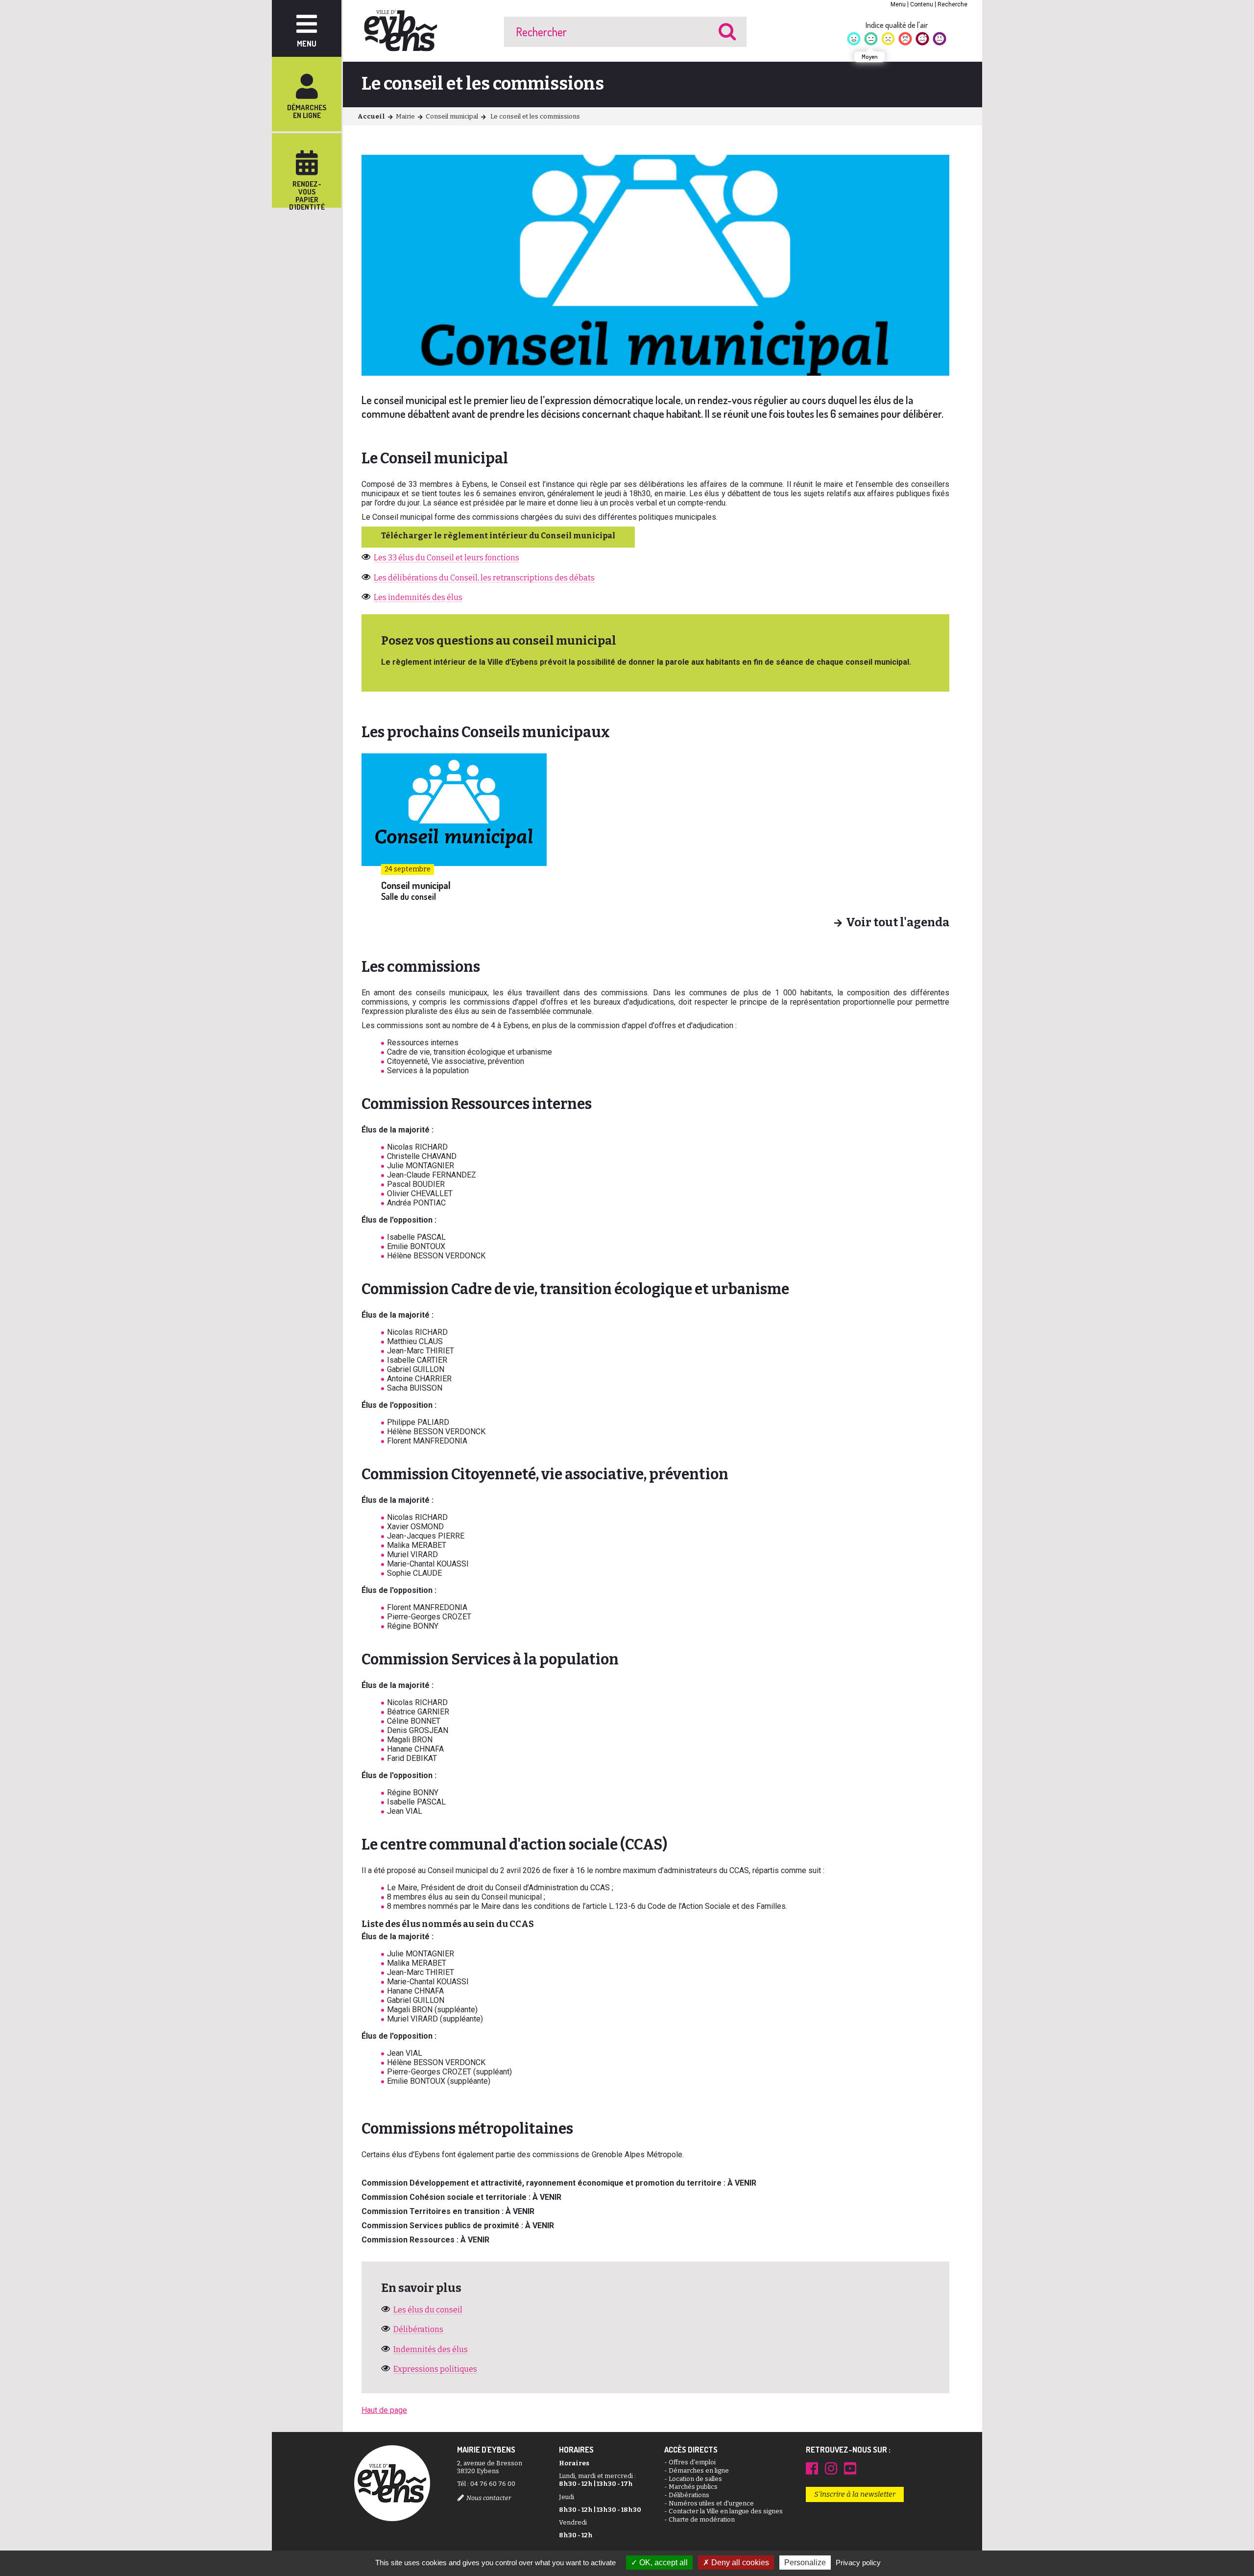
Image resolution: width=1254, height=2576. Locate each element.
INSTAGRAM (831, 2468)
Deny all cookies (739, 2563)
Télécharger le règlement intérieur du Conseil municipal (498, 536)
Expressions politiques (435, 2369)
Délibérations (418, 2329)
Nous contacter (489, 2498)
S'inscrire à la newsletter (855, 2494)
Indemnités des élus (431, 2349)
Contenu (922, 4)
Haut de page (384, 2410)
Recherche (953, 4)
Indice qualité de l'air (897, 25)
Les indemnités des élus (418, 597)
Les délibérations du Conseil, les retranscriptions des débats (484, 578)
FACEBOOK (812, 2468)
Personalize (805, 2563)
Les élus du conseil (428, 2310)
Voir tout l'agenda (898, 923)
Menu (898, 4)
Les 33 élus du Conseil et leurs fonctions (446, 558)
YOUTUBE (850, 2468)
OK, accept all (663, 2563)
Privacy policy (858, 2563)
